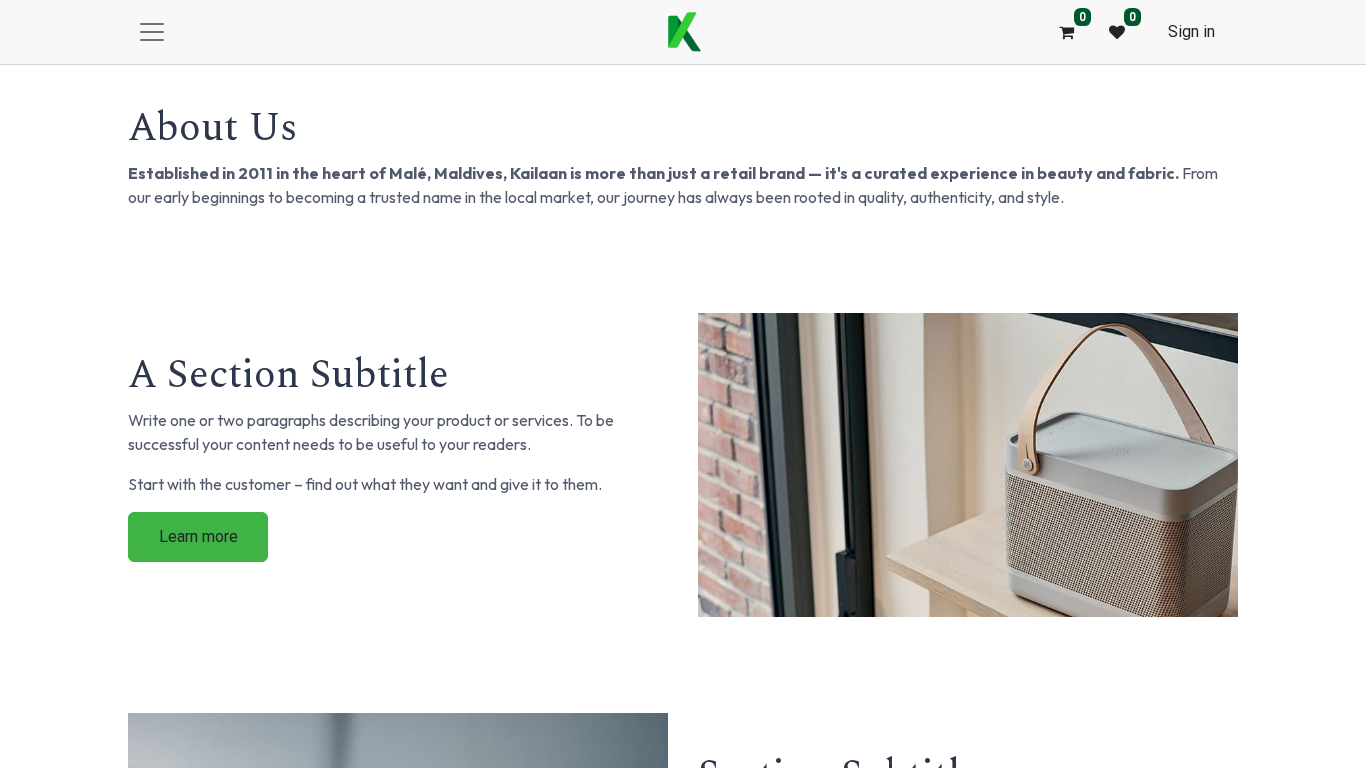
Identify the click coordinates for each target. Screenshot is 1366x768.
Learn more (198, 536)
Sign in (1191, 31)
